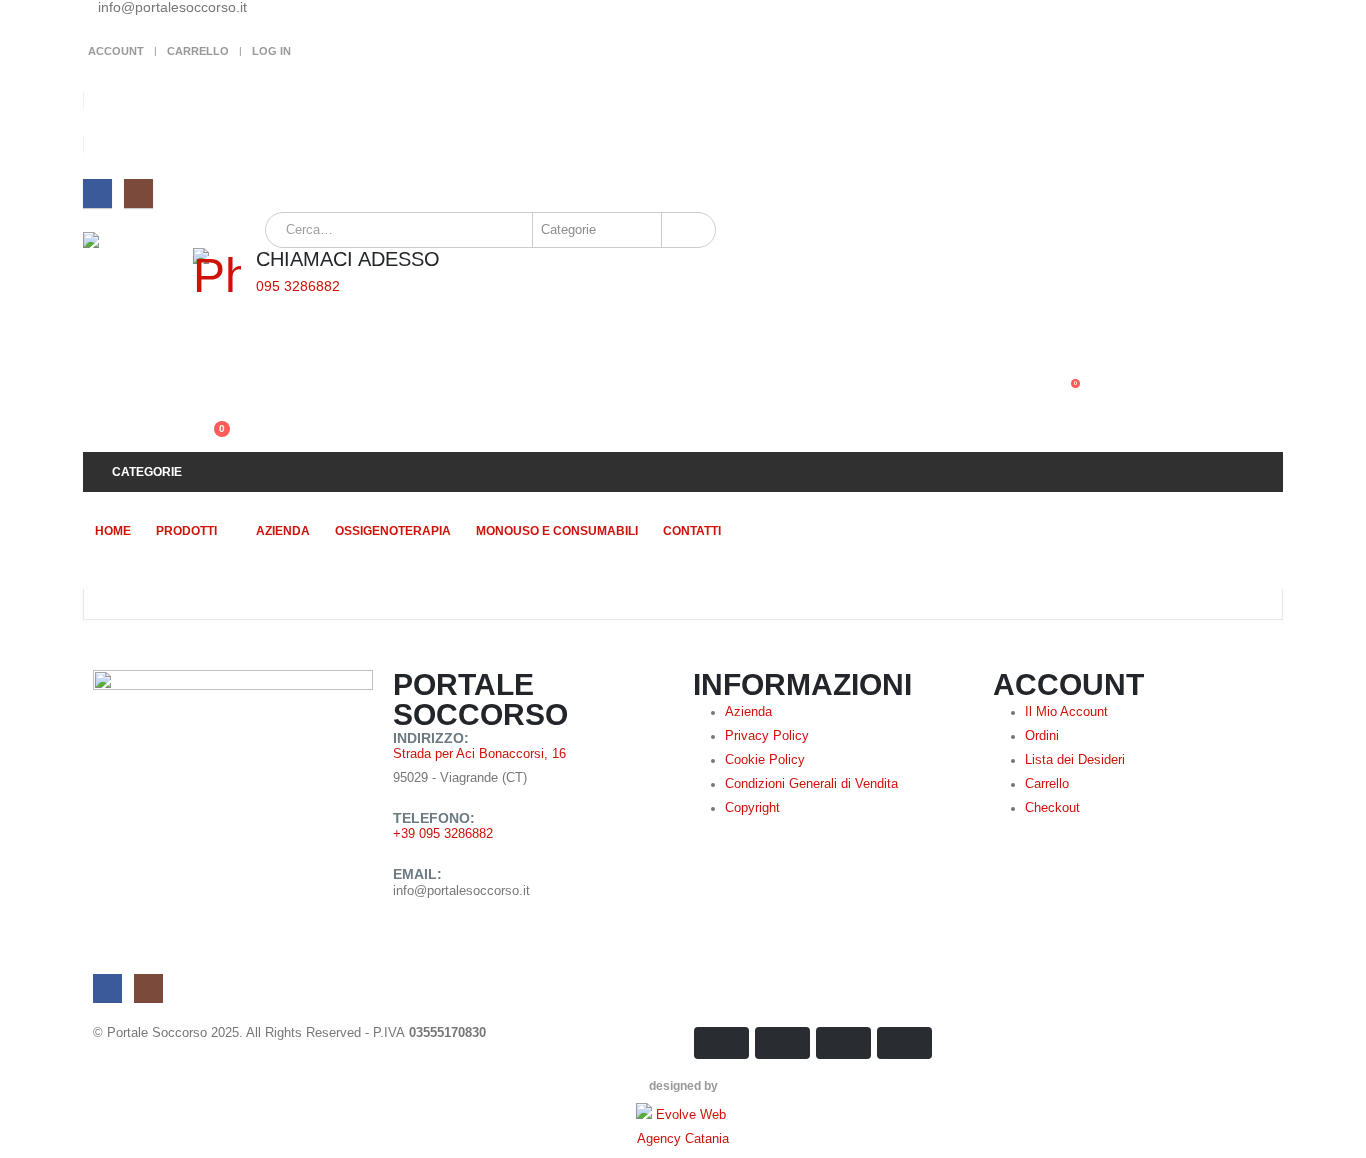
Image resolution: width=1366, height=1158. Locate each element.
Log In (271, 51)
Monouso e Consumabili (557, 531)
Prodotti (186, 531)
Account (116, 51)
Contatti (692, 531)
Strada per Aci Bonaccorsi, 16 (479, 754)
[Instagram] (138, 193)
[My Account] (201, 350)
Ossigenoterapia (393, 531)
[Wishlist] (201, 394)
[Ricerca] (687, 230)
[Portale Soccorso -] (138, 287)
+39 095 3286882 (443, 834)
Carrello (198, 51)
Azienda (283, 531)
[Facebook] (97, 193)
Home (113, 531)
